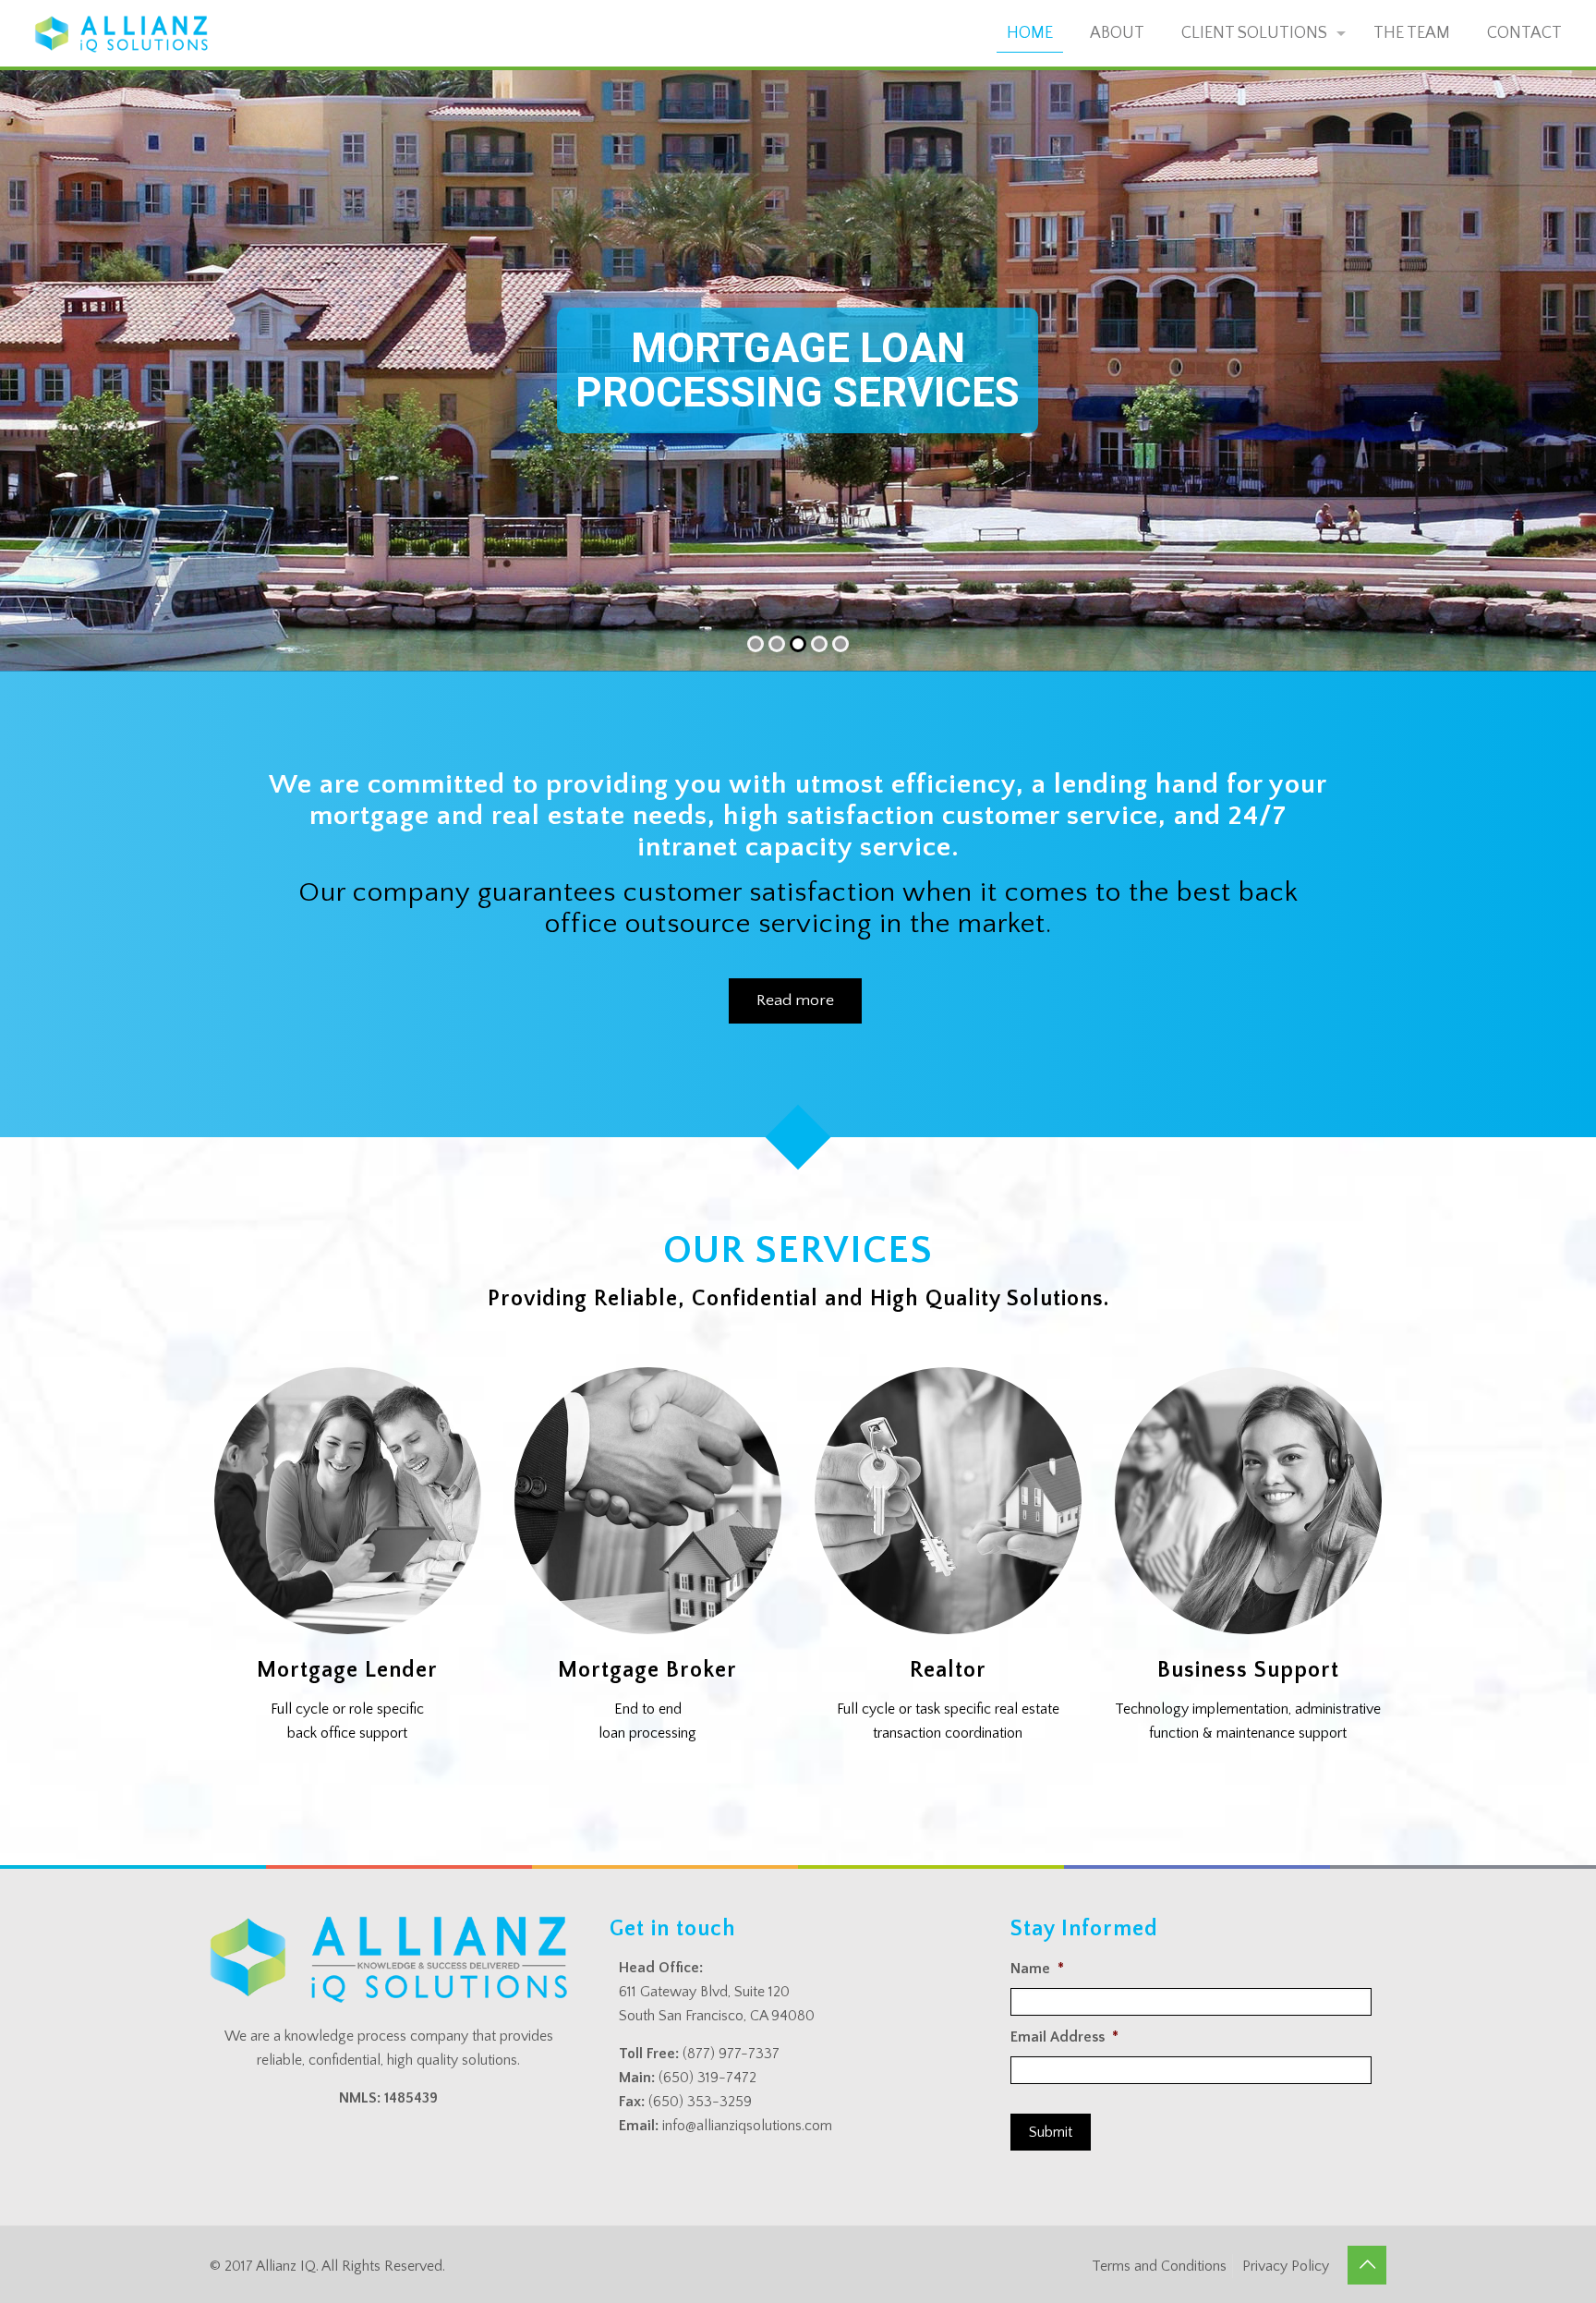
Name (1037, 1969)
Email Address (1064, 2037)
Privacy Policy (1286, 2266)
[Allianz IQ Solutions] (121, 33)
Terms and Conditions (1159, 2266)
